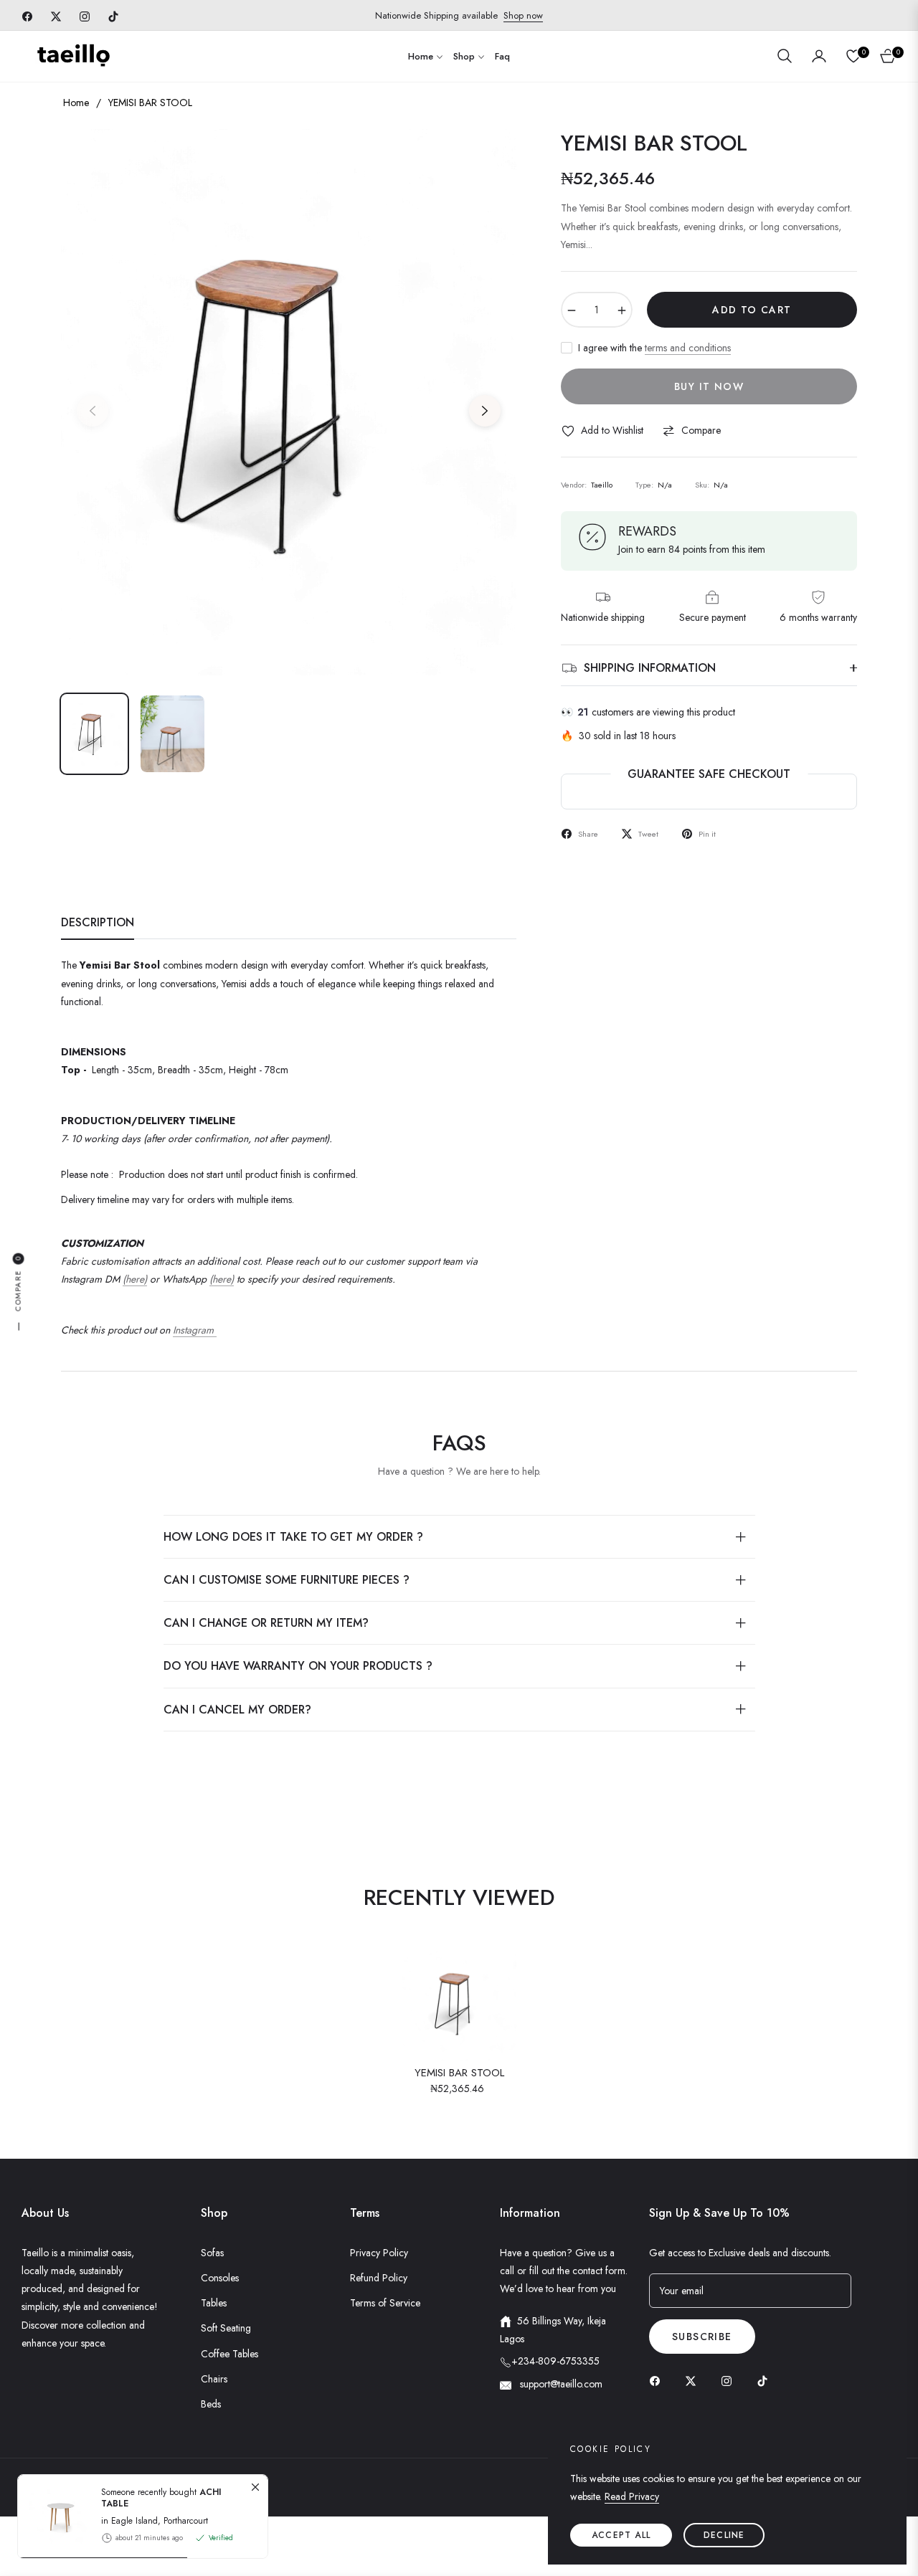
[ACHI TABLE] (54, 2516)
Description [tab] (98, 923)
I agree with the (654, 348)
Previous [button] (93, 411)
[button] (785, 56)
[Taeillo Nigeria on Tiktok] (766, 2380)
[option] (289, 402)
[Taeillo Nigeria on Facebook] (658, 2380)
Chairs (214, 2379)
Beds (211, 2404)
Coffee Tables (229, 2354)
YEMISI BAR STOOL (459, 2073)
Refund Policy (379, 2278)
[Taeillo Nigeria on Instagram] (730, 2380)
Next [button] (485, 411)
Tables (214, 2303)
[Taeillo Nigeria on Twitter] (694, 2380)
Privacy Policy (379, 2253)
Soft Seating (226, 2328)
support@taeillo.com (560, 2384)
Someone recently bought (161, 2498)
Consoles (220, 2278)
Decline (724, 2535)
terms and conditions (688, 348)
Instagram (195, 1330)
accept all (621, 2535)
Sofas (212, 2253)
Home (76, 103)
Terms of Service (385, 2303)
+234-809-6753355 (555, 2361)
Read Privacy (632, 2496)
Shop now (523, 15)
